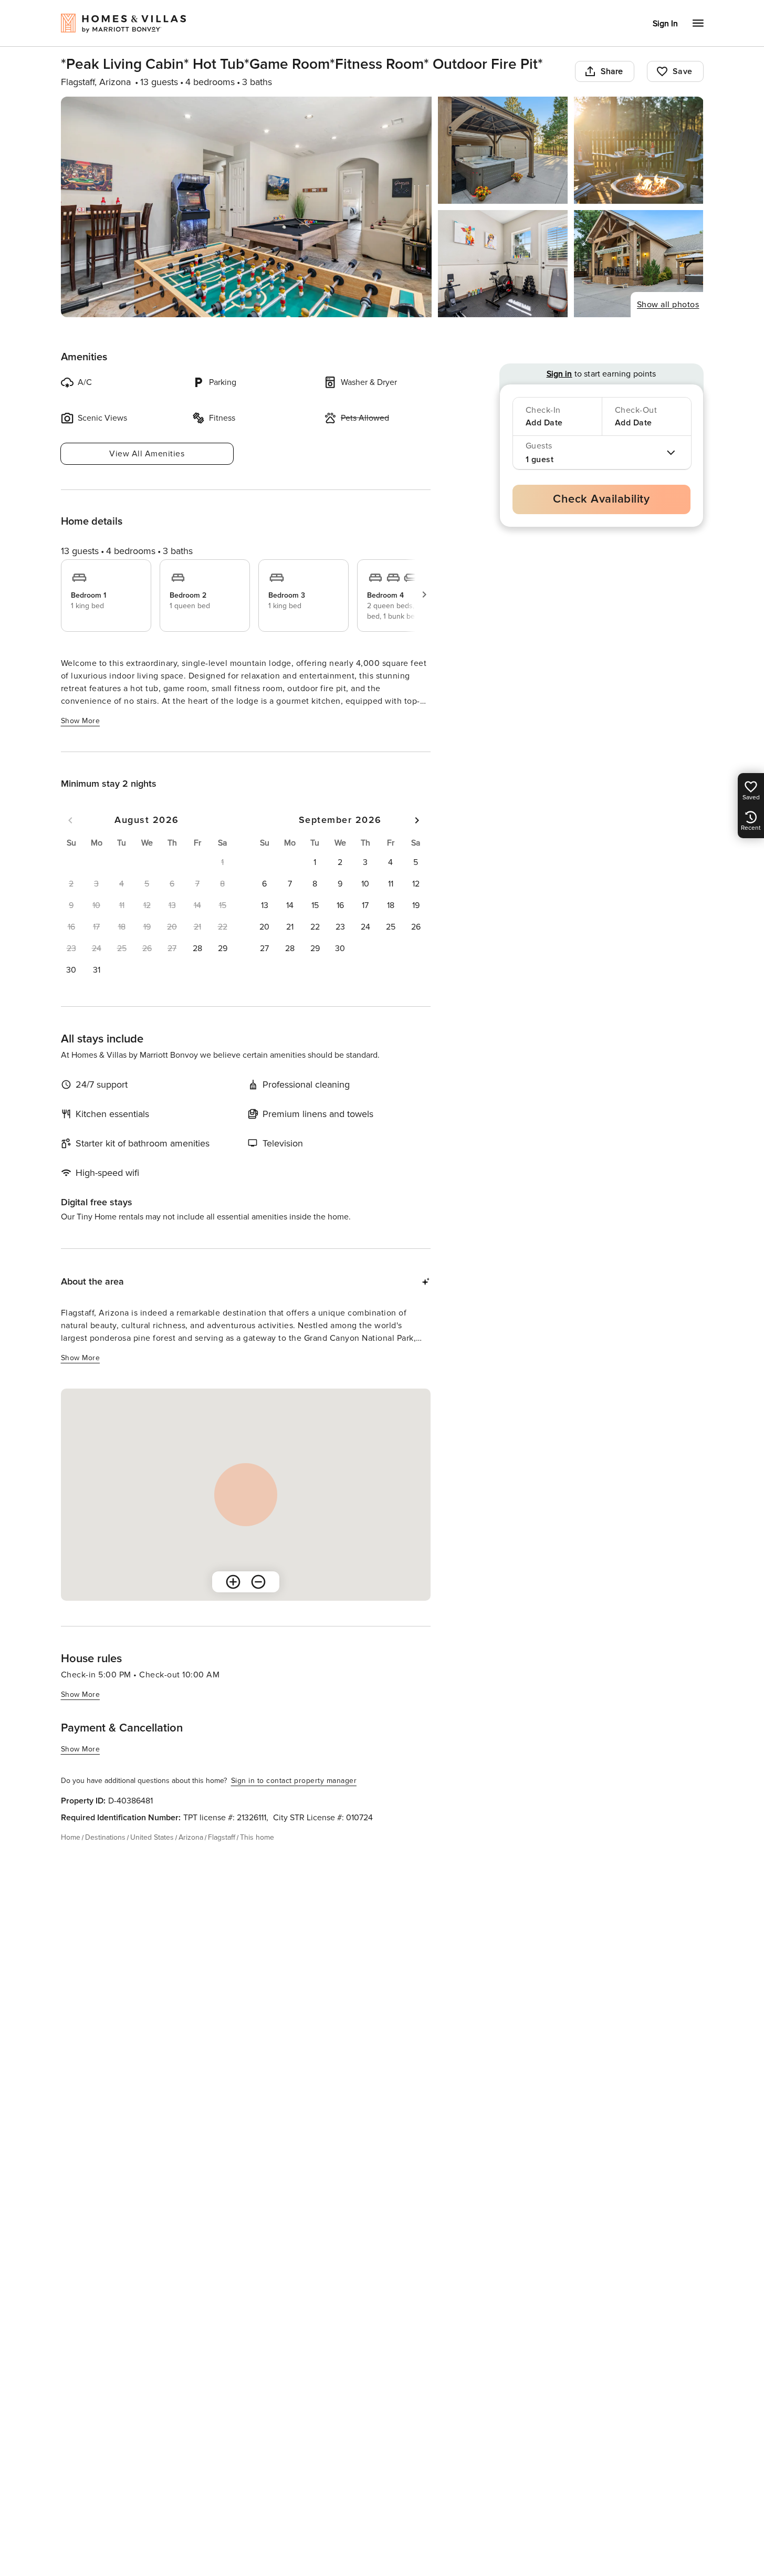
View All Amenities (147, 454)
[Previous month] (70, 820)
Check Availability (601, 499)
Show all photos (668, 305)
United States (152, 1837)
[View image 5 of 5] (639, 264)
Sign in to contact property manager (294, 1781)
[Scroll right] (424, 595)
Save (683, 71)
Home (71, 1837)
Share (612, 71)
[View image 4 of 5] (503, 264)
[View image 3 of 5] (639, 150)
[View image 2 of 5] (503, 150)
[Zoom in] (233, 1582)
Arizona (191, 1837)
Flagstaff (222, 1837)
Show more (81, 721)
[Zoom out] (258, 1582)
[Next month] (417, 820)
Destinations (105, 1837)
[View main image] (247, 207)
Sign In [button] (665, 24)
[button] (197, 948)
